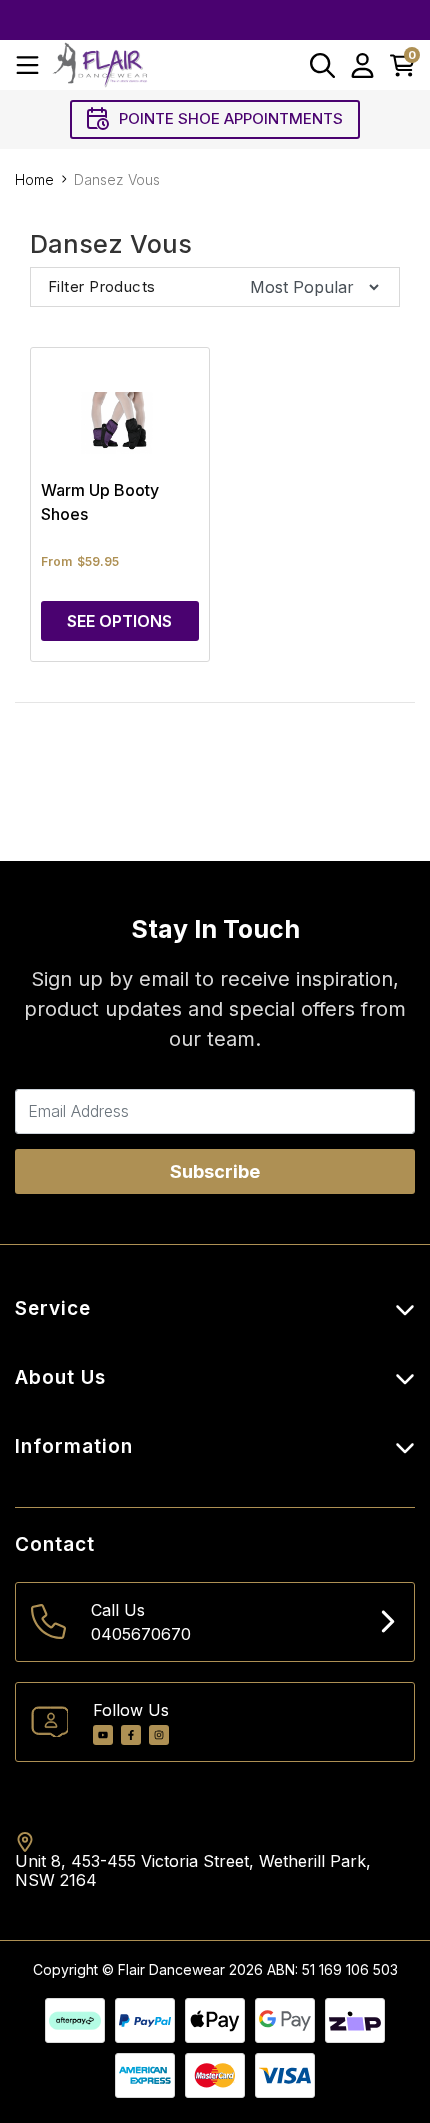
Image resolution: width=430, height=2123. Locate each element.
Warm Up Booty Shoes (100, 502)
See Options (119, 621)
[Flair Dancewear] (100, 64)
